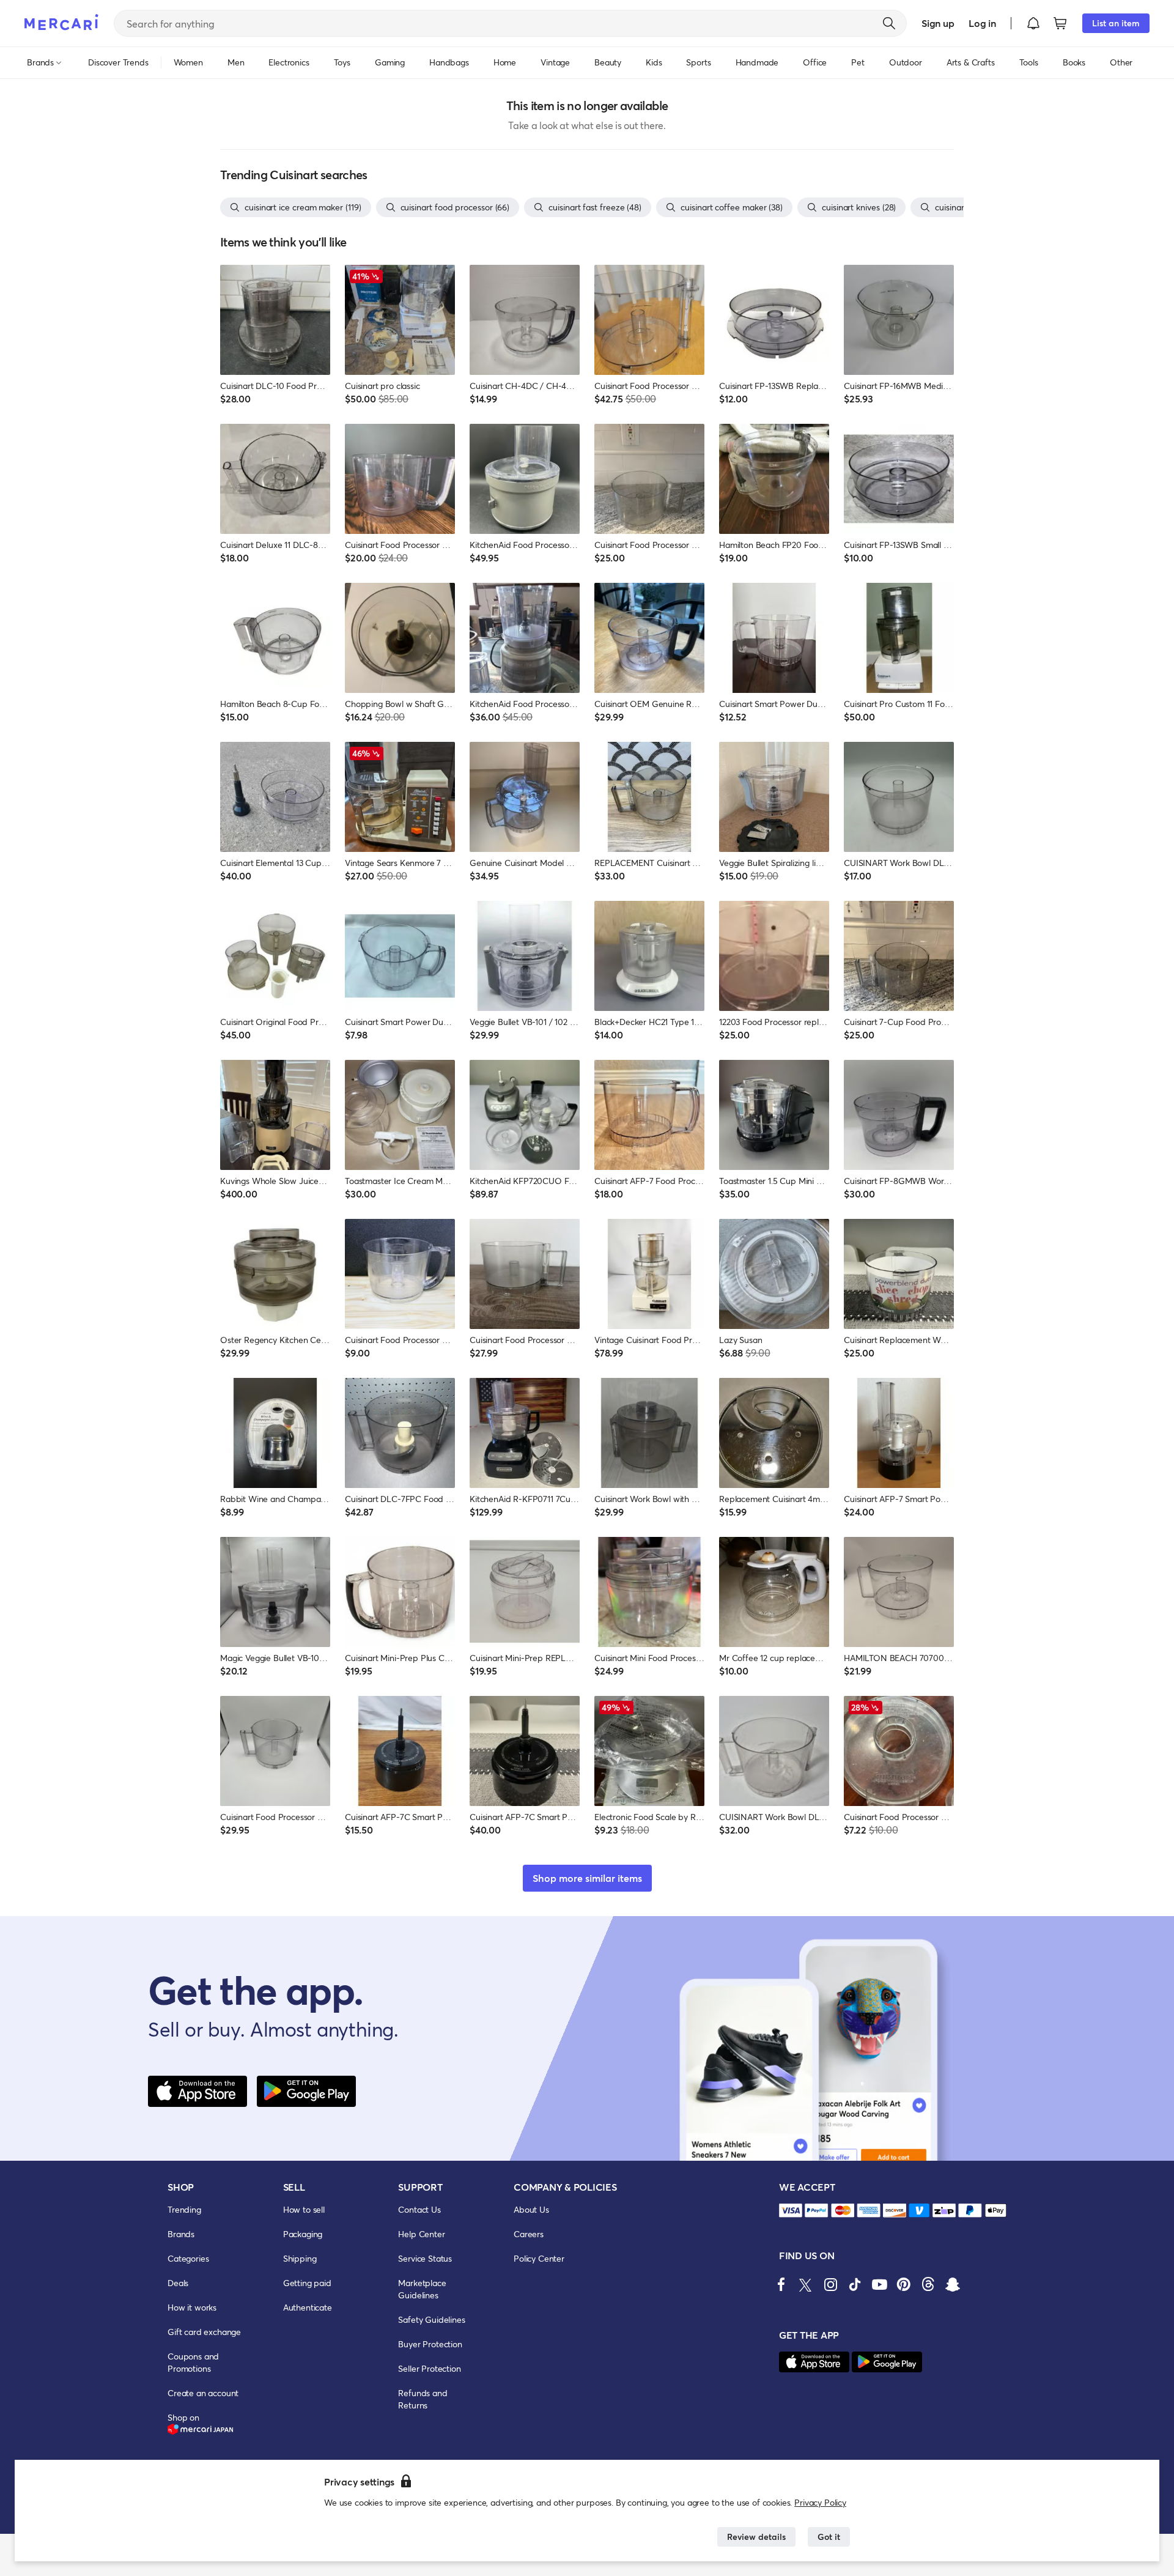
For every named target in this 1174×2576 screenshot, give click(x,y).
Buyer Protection (430, 2344)
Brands (181, 2234)
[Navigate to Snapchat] (953, 2284)
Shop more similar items (587, 1878)
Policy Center (539, 2258)
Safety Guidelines (431, 2319)
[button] (1033, 23)
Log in (982, 23)
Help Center (421, 2234)
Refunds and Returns (423, 2399)
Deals (178, 2283)
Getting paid (307, 2283)
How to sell (304, 2209)
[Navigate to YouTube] (879, 2284)
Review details (756, 2537)
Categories (188, 2258)
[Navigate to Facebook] (781, 2284)
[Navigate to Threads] (928, 2284)
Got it (829, 2537)
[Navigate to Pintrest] (904, 2284)
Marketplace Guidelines (422, 2289)
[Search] (889, 23)
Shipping (300, 2258)
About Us (531, 2209)
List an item (1116, 23)
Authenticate (308, 2307)
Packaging (303, 2234)
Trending (184, 2209)
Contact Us (419, 2209)
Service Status (425, 2258)
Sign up (938, 23)
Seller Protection (429, 2368)
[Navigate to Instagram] (830, 2284)
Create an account (203, 2393)
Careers (529, 2234)
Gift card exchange (204, 2332)
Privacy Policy (820, 2502)
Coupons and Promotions (193, 2362)
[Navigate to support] (791, 2211)
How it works (192, 2307)
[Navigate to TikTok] (855, 2284)
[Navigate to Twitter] (806, 2284)
